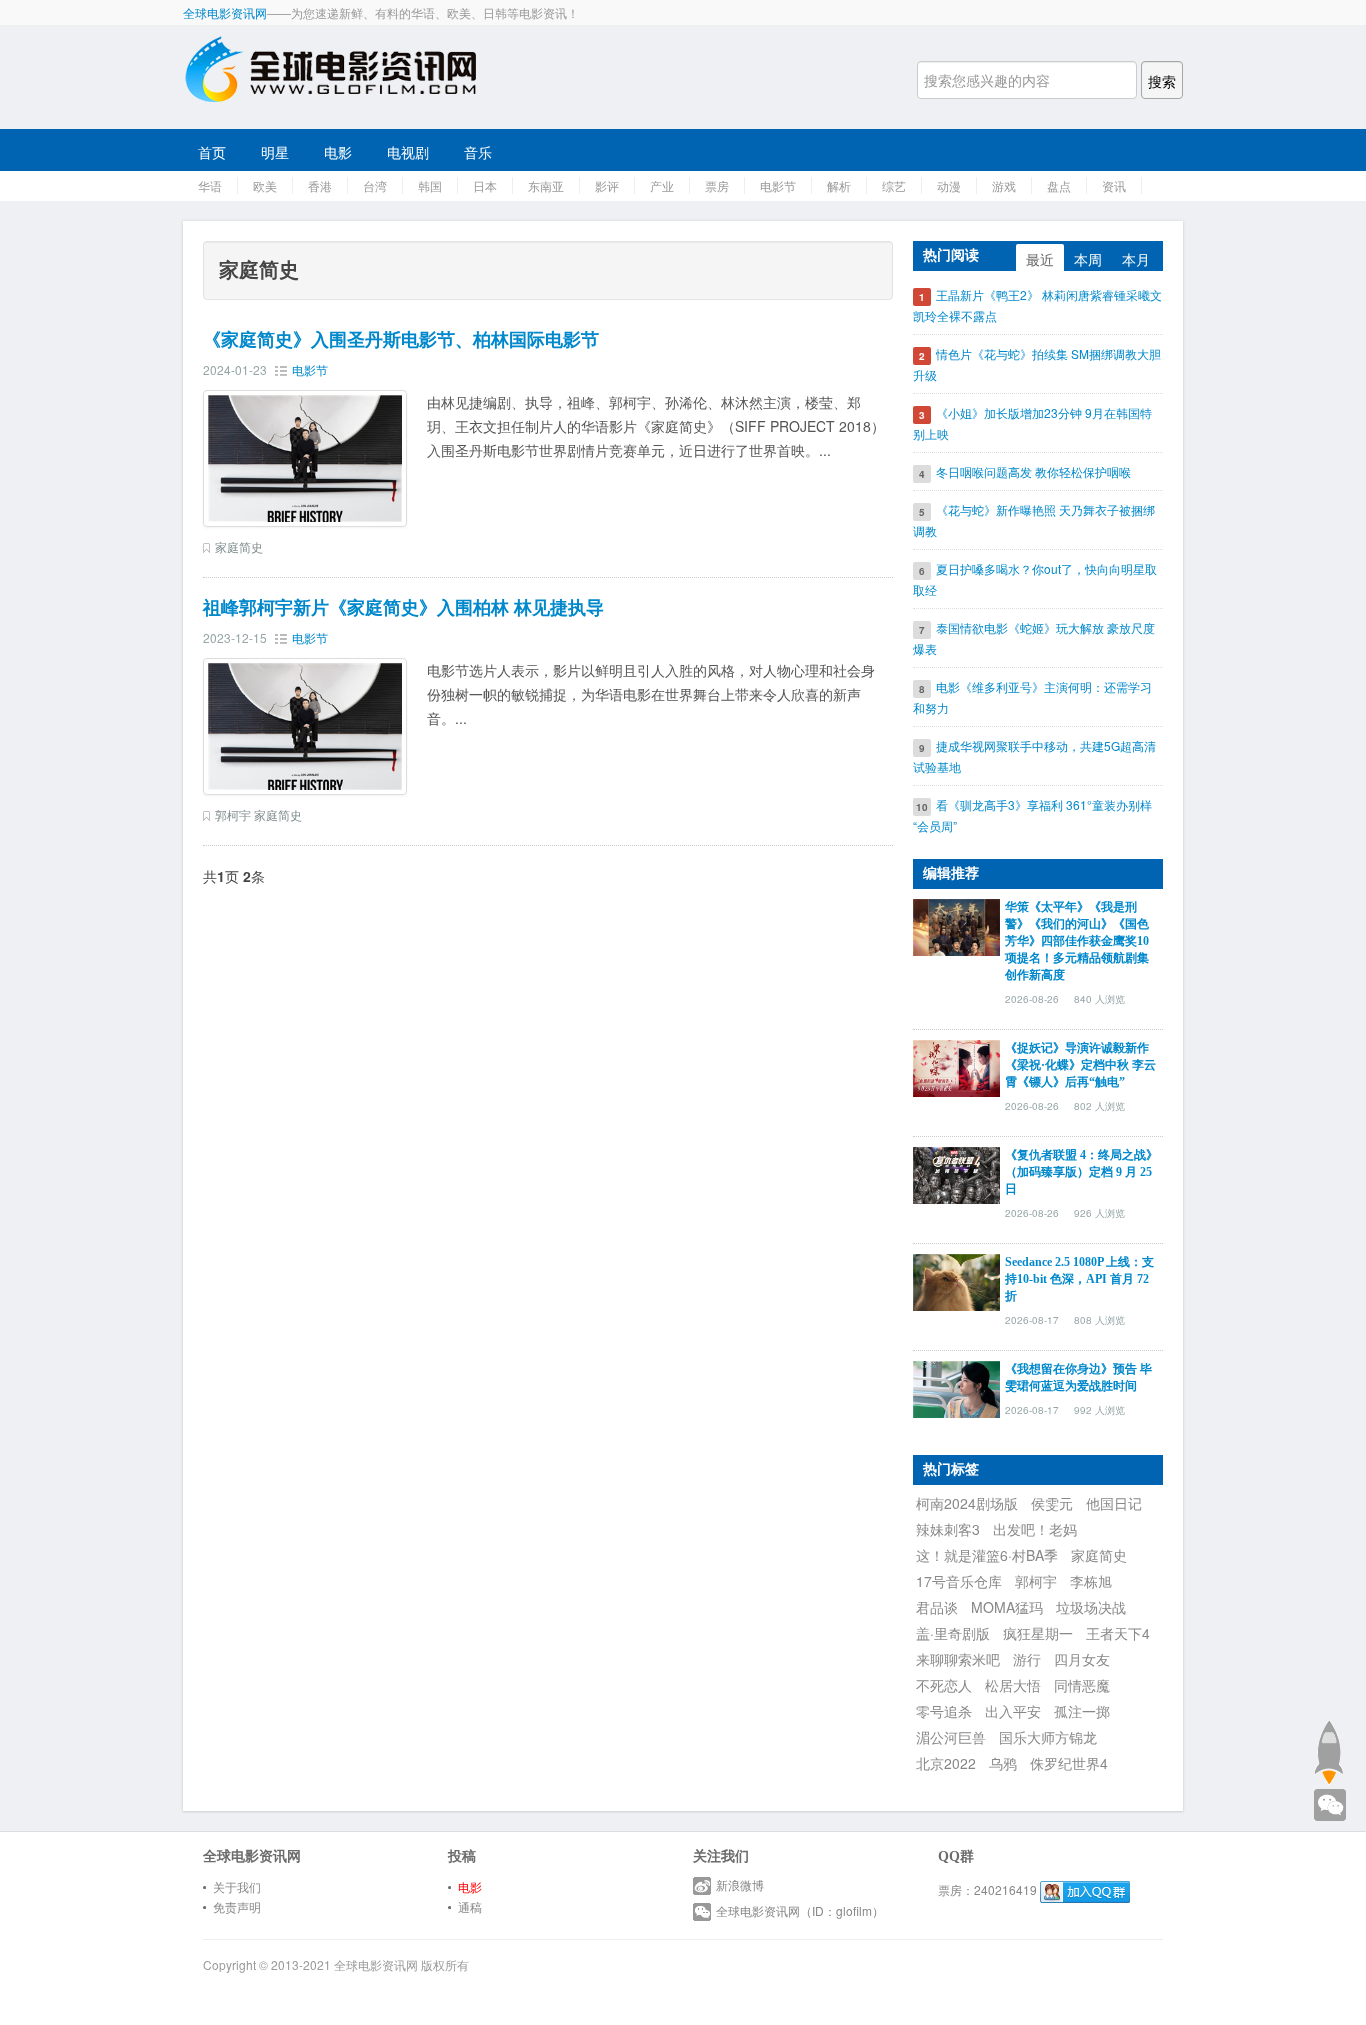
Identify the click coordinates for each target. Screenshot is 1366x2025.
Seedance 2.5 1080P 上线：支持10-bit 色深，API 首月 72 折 (1079, 1279)
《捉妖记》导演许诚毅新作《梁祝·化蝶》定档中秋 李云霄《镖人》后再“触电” (1080, 1065)
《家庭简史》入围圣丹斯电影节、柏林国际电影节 (401, 340)
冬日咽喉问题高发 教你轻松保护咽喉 (1033, 471)
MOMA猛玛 (1007, 1607)
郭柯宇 (233, 814)
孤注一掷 (1082, 1711)
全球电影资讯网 (225, 12)
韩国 (430, 185)
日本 (485, 185)
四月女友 (1082, 1659)
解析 (839, 185)
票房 (717, 185)
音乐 (478, 152)
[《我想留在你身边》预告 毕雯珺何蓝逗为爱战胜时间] (956, 1387)
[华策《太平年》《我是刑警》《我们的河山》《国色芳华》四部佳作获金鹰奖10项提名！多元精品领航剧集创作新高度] (956, 925)
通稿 (470, 1906)
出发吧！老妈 (1035, 1529)
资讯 (1114, 185)
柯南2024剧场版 (967, 1503)
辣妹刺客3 (948, 1529)
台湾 (375, 185)
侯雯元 (1052, 1503)
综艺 (894, 185)
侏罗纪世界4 (1069, 1763)
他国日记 (1114, 1503)
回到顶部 (1328, 1752)
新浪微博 (740, 1884)
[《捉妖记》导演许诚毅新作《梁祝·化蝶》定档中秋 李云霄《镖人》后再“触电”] (956, 1066)
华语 (210, 185)
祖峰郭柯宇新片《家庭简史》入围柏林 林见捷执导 (403, 608)
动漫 (949, 185)
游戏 (1004, 185)
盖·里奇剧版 (953, 1633)
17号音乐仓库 (959, 1581)
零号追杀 (944, 1711)
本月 (1136, 259)
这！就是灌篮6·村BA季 (987, 1555)
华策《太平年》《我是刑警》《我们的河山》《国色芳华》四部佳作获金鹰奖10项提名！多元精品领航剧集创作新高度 (1077, 941)
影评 (607, 185)
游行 (1027, 1659)
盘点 (1059, 185)
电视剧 (408, 152)
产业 (662, 185)
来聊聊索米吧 (958, 1659)
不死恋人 (944, 1685)
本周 (1088, 259)
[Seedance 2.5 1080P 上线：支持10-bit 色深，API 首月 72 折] (956, 1280)
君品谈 (937, 1607)
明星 (275, 152)
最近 (1040, 259)
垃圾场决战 (1091, 1607)
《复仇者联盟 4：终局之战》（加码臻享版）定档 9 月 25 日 (1081, 1172)
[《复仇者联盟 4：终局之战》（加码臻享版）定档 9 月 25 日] (956, 1173)
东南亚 (546, 185)
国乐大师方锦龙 (1048, 1737)
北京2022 (946, 1763)
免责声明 (237, 1906)
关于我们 (237, 1886)
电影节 (778, 185)
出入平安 (1013, 1711)
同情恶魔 (1082, 1685)
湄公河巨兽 (951, 1737)
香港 (320, 185)
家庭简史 (239, 546)
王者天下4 (1118, 1633)
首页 (212, 152)
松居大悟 (1013, 1685)
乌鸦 (1003, 1763)
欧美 (265, 185)
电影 (338, 152)
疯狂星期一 (1038, 1633)
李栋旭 (1091, 1581)
